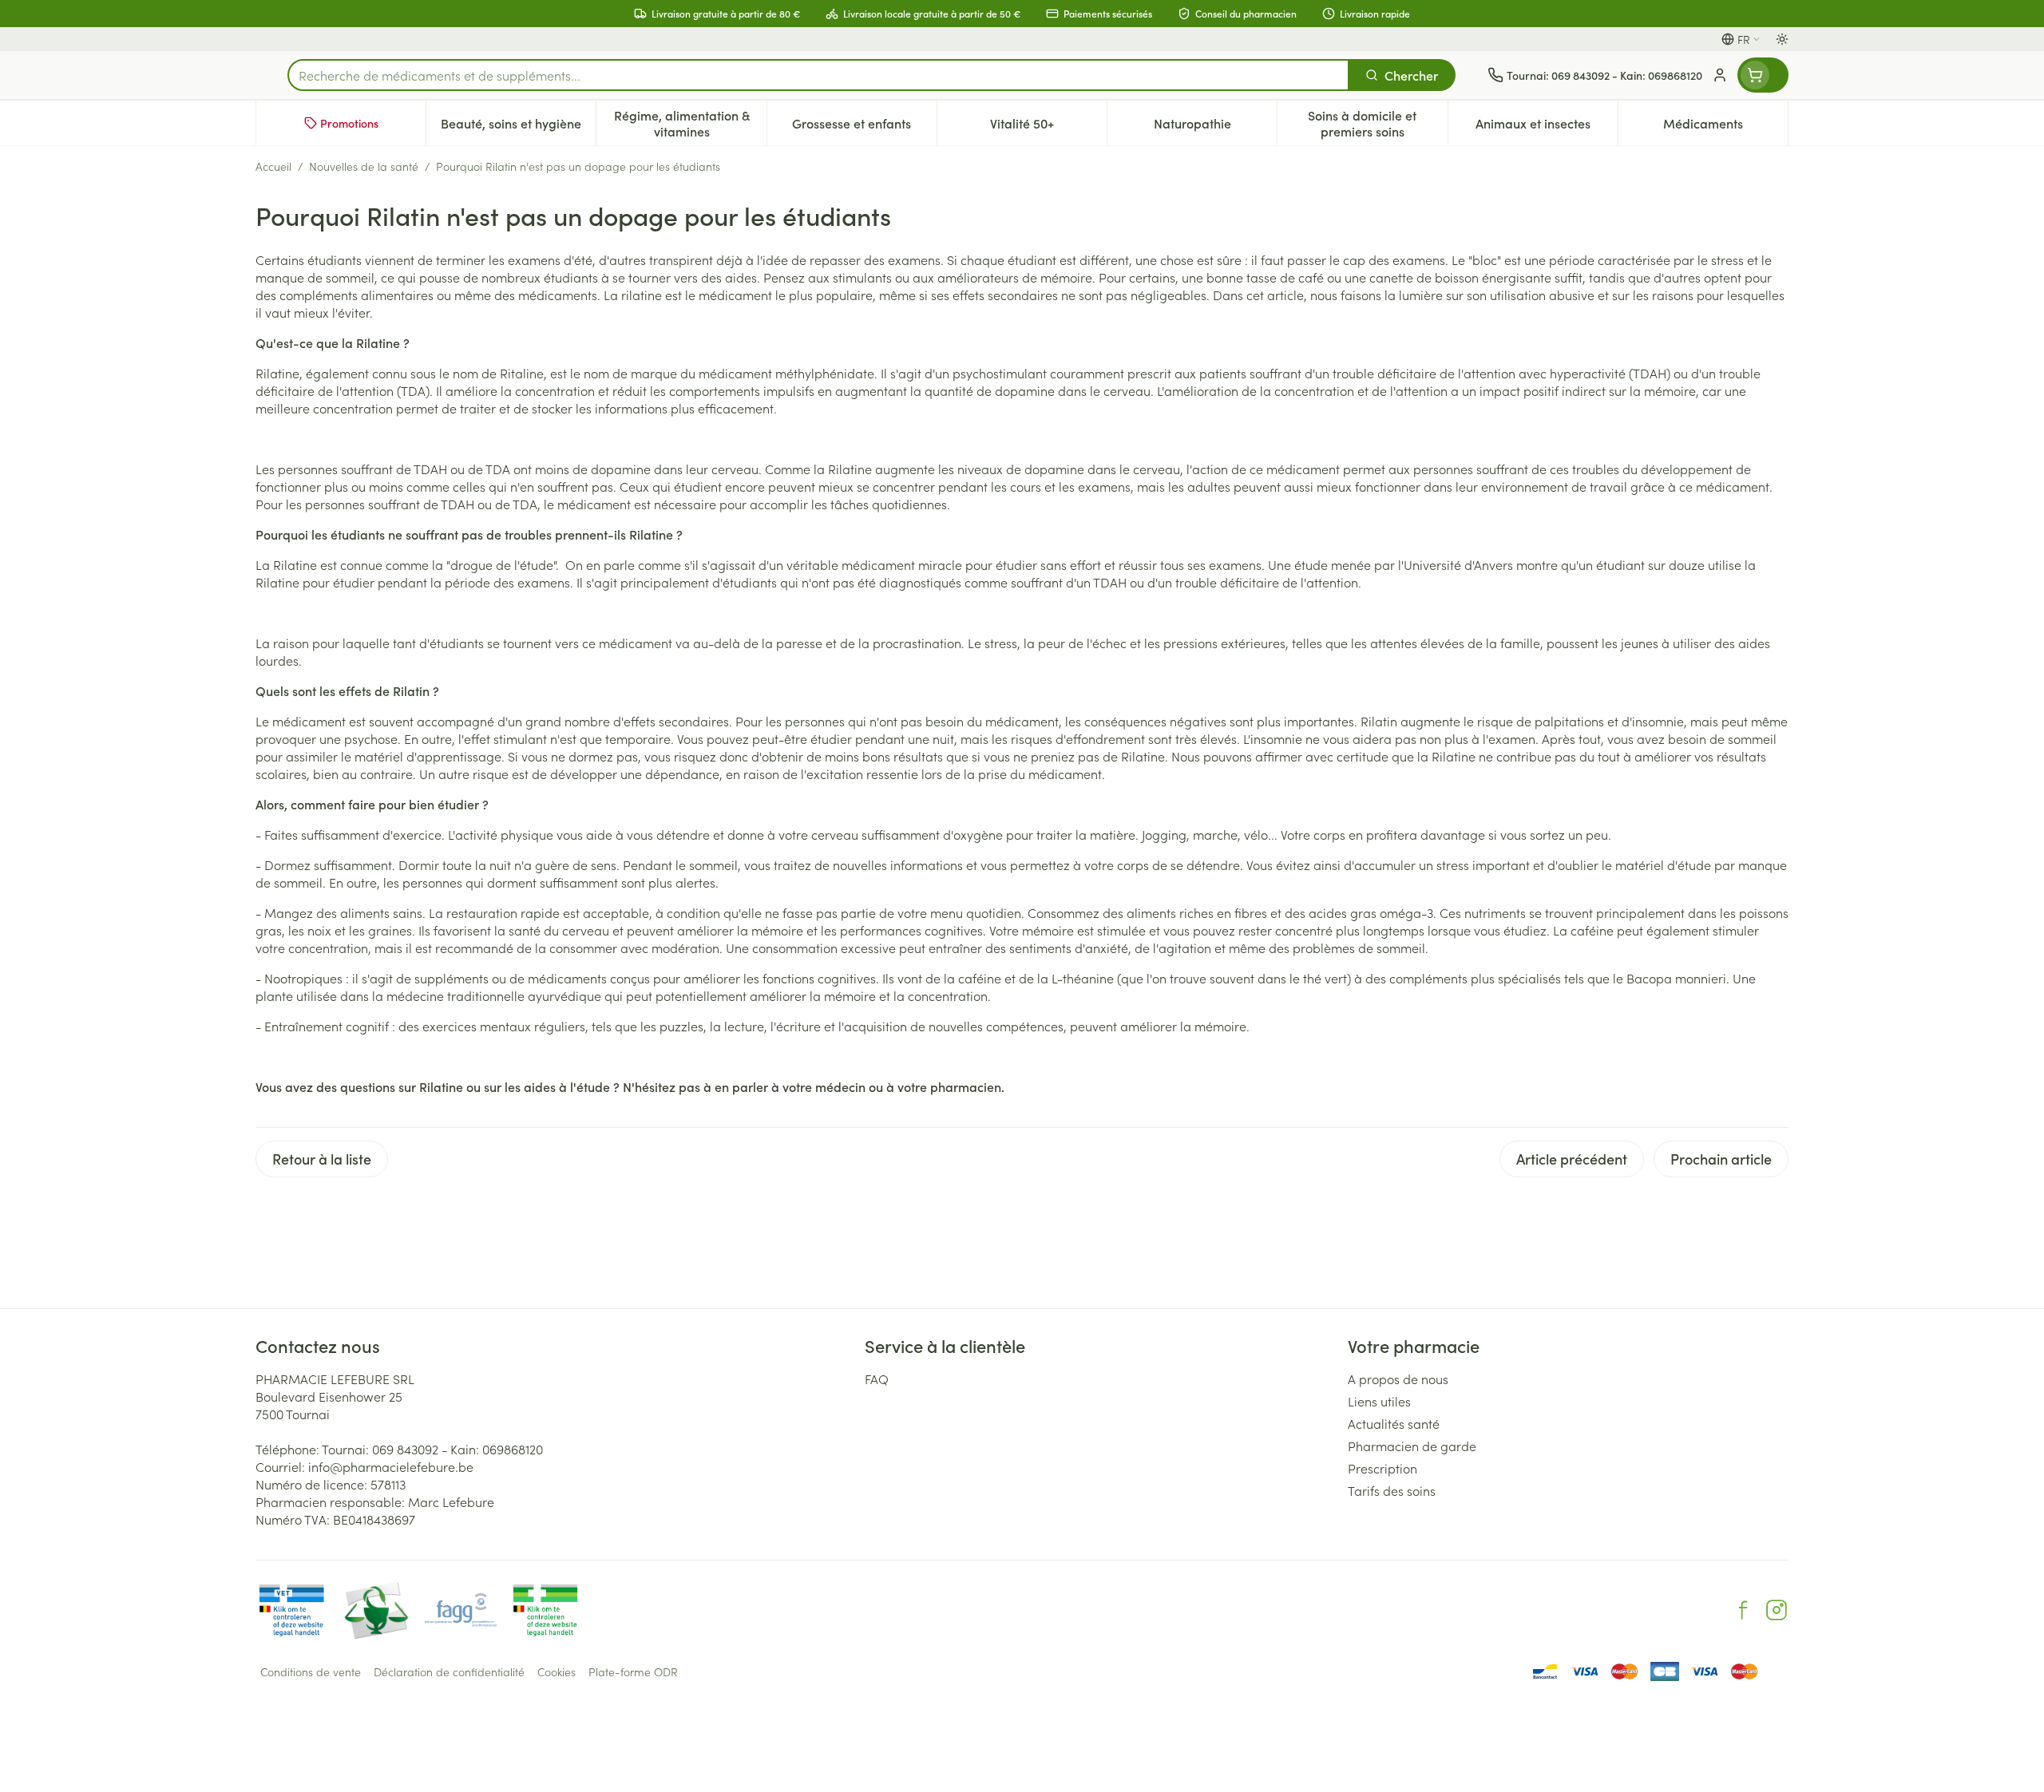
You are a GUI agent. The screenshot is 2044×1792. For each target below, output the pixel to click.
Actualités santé (1394, 1423)
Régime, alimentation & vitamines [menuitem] (690, 123)
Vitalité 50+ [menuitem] (1048, 127)
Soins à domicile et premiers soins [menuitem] (1377, 123)
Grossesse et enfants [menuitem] (864, 127)
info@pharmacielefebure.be (391, 1466)
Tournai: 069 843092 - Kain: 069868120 (432, 1449)
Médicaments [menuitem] (1725, 127)
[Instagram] (1777, 1610)
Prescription (1382, 1468)
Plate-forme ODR (633, 1671)
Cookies (557, 1671)
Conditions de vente (311, 1671)
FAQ (877, 1379)
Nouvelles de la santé (364, 166)
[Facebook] (1743, 1610)
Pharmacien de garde (1412, 1446)
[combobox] (818, 75)
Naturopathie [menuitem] (1215, 127)
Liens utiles (1379, 1401)
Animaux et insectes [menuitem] (1547, 127)
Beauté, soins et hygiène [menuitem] (518, 127)
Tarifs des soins (1392, 1490)
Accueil (273, 166)
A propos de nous (1398, 1379)
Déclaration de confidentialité (449, 1671)
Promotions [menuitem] (349, 123)
